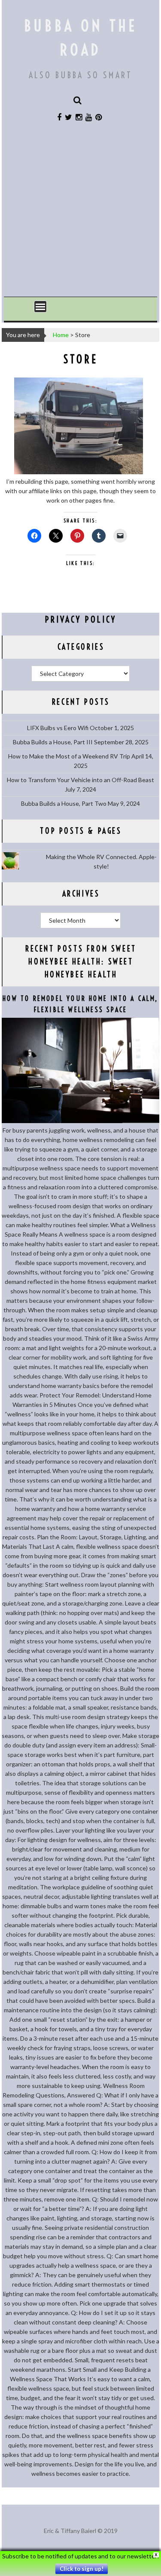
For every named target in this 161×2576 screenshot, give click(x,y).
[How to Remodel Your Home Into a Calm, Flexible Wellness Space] (80, 1121)
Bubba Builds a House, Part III (53, 742)
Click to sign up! (82, 2569)
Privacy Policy (81, 619)
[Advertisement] (80, 214)
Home (61, 335)
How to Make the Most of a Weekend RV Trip (69, 756)
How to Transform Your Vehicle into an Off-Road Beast (80, 780)
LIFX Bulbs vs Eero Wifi (58, 728)
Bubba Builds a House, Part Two (64, 803)
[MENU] (40, 307)
